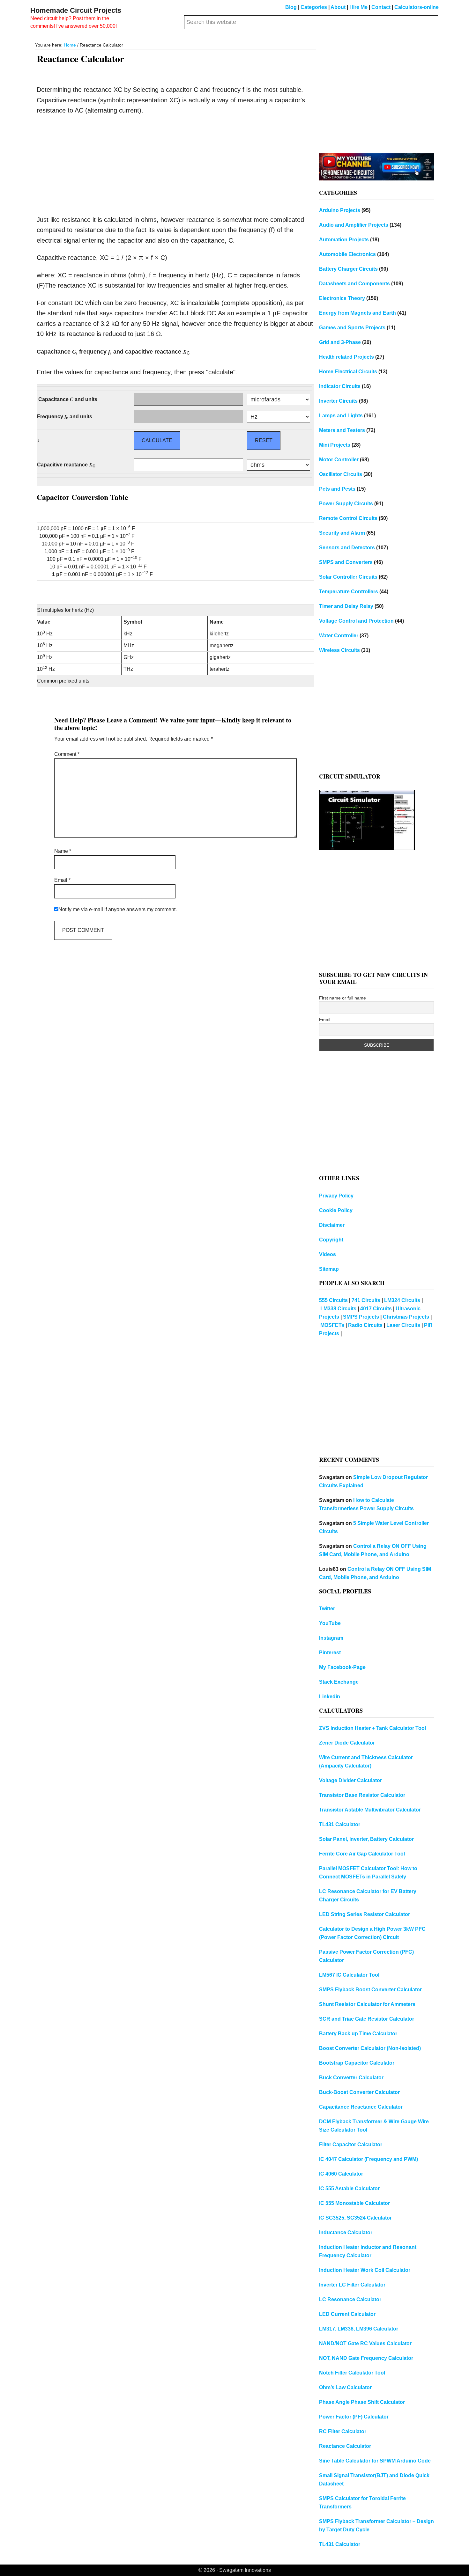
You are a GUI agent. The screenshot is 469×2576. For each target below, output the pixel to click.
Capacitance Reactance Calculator (361, 2107)
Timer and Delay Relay (346, 606)
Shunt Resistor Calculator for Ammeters (367, 2004)
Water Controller (339, 636)
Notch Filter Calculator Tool (352, 2373)
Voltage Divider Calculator (350, 1780)
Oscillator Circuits (341, 474)
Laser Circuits (403, 1325)
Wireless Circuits (339, 650)
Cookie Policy (336, 1210)
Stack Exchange (339, 1682)
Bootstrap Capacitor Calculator (357, 2063)
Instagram (331, 1638)
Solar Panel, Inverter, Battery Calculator (366, 1839)
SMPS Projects (361, 1317)
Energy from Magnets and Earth (357, 313)
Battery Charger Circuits (348, 269)
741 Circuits (366, 1300)
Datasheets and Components (354, 284)
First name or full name (342, 998)
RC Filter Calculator (343, 2431)
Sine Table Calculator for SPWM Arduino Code (375, 2461)
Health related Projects (346, 357)
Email (62, 880)
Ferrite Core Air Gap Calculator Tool (362, 1854)
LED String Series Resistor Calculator (365, 1914)
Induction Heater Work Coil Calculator (365, 2270)
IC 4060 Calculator (341, 2174)
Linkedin (330, 1697)
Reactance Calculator (345, 2446)
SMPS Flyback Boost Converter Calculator (370, 1990)
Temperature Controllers (349, 592)
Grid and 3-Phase (340, 342)
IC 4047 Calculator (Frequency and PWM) (368, 2159)
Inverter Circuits (338, 401)
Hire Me (358, 7)
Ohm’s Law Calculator (345, 2387)
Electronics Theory (342, 298)
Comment (67, 754)
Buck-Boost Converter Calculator (359, 2092)
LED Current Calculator (347, 2314)
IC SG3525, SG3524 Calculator (355, 2218)
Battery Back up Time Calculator (358, 2034)
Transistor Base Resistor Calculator (362, 1795)
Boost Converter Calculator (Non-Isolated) (370, 2048)
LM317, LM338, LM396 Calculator (359, 2329)
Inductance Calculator (346, 2232)
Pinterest (330, 1653)
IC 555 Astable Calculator (349, 2188)
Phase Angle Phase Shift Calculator (362, 2402)
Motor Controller (339, 460)
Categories (314, 7)
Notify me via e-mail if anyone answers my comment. (118, 909)
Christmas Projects (406, 1317)
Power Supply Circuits (346, 504)
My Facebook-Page (342, 1667)
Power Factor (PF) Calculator (354, 2417)
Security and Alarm (342, 533)
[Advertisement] (175, 167)
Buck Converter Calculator (351, 2078)
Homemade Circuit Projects (76, 10)
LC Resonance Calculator (350, 2299)
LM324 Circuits (402, 1300)
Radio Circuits (365, 1325)
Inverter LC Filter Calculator (352, 2285)
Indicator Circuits (340, 386)
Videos (328, 1254)
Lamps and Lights (341, 416)
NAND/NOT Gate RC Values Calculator (365, 2343)
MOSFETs (332, 1325)
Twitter (327, 1609)
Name (63, 851)
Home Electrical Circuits (348, 372)
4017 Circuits (376, 1309)
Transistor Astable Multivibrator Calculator (370, 1810)
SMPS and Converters (346, 562)
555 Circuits (333, 1300)
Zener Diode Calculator (347, 1743)
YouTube (330, 1623)
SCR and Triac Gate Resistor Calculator (367, 2019)
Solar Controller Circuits (348, 577)
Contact (381, 7)
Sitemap (329, 1269)
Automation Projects (344, 240)
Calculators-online (417, 7)
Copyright (331, 1240)
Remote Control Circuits (348, 518)
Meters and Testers (342, 430)
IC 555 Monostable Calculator (354, 2203)
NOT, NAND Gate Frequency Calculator (366, 2358)
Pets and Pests (337, 489)
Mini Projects (335, 445)
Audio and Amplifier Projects (354, 225)
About (338, 7)
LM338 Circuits (338, 1309)
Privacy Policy (336, 1196)
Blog (291, 7)
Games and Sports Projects (352, 328)
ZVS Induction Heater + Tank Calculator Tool (372, 1728)
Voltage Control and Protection (356, 621)
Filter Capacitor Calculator (351, 2144)
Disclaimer (332, 1225)
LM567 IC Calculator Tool (349, 1975)
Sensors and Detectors (347, 548)
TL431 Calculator (340, 1824)
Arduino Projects (340, 210)
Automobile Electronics (347, 254)
